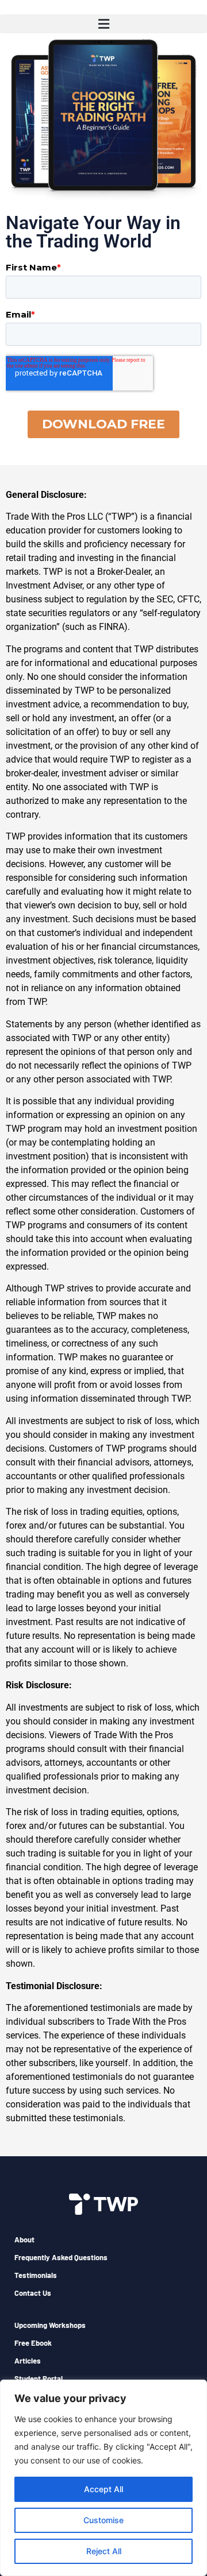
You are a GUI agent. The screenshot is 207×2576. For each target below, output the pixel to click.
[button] (103, 24)
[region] (103, 2478)
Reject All (104, 2551)
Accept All (103, 2489)
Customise (103, 2520)
